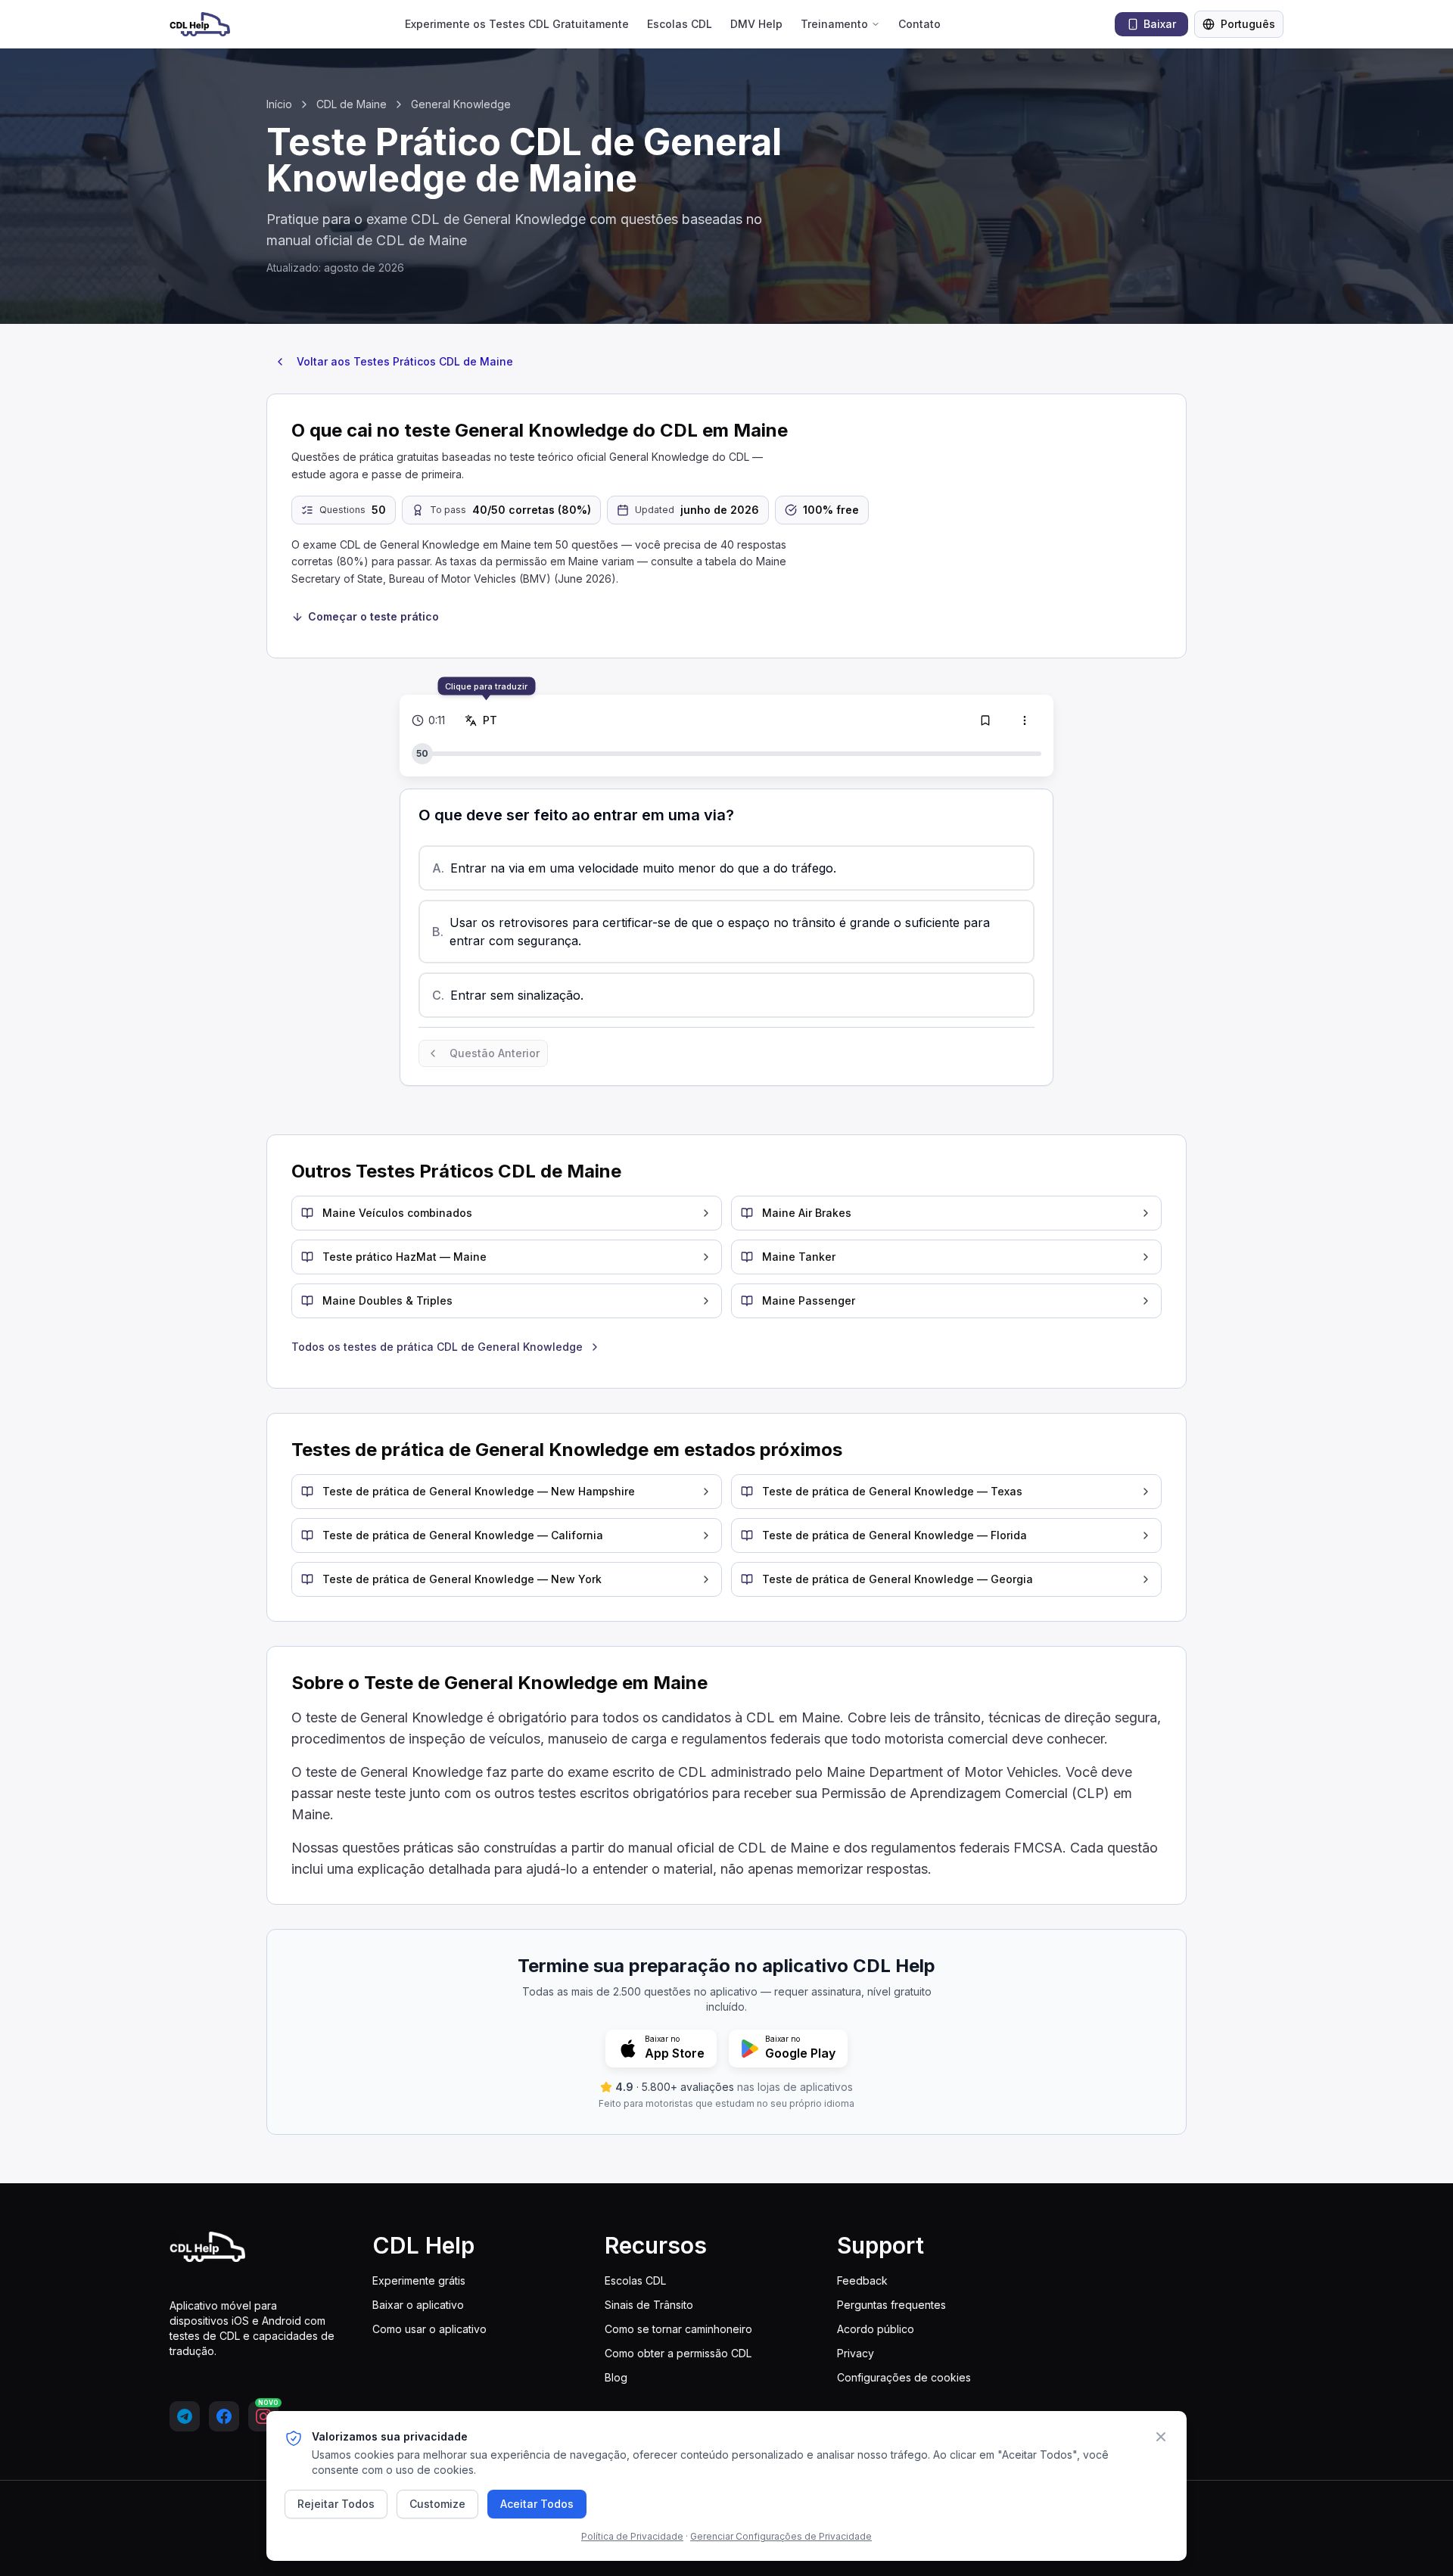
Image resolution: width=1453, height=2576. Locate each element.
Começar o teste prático (373, 616)
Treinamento (834, 24)
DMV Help (756, 24)
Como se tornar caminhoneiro (678, 2329)
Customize (437, 2504)
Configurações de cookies (904, 2377)
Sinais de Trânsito (649, 2305)
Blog (616, 2377)
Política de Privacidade (632, 2536)
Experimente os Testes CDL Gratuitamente (517, 24)
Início (279, 104)
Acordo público (876, 2329)
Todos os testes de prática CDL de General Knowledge (437, 1347)
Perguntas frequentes (891, 2305)
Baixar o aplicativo (418, 2305)
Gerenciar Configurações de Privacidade (781, 2536)
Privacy (856, 2353)
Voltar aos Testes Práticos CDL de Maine (405, 361)
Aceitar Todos (537, 2504)
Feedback (862, 2280)
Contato (919, 24)
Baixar (1160, 24)
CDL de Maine (352, 104)
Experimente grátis (419, 2280)
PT (492, 720)
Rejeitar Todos (336, 2504)
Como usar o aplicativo (429, 2329)
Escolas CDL (680, 24)
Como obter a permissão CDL (678, 2353)
